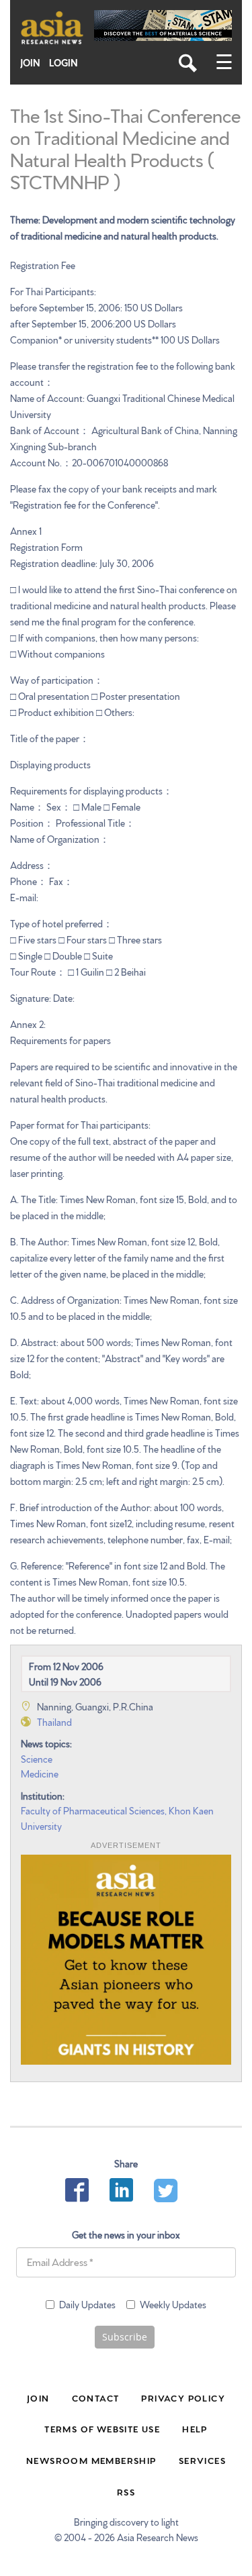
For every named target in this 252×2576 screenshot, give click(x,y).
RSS (126, 2491)
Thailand (54, 1722)
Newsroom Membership (91, 2460)
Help (195, 2428)
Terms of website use (102, 2428)
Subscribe (125, 2337)
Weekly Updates (173, 2304)
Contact (96, 2398)
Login (64, 63)
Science (37, 1759)
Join (30, 63)
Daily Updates (87, 2304)
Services (202, 2460)
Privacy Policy (183, 2398)
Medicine (40, 1773)
